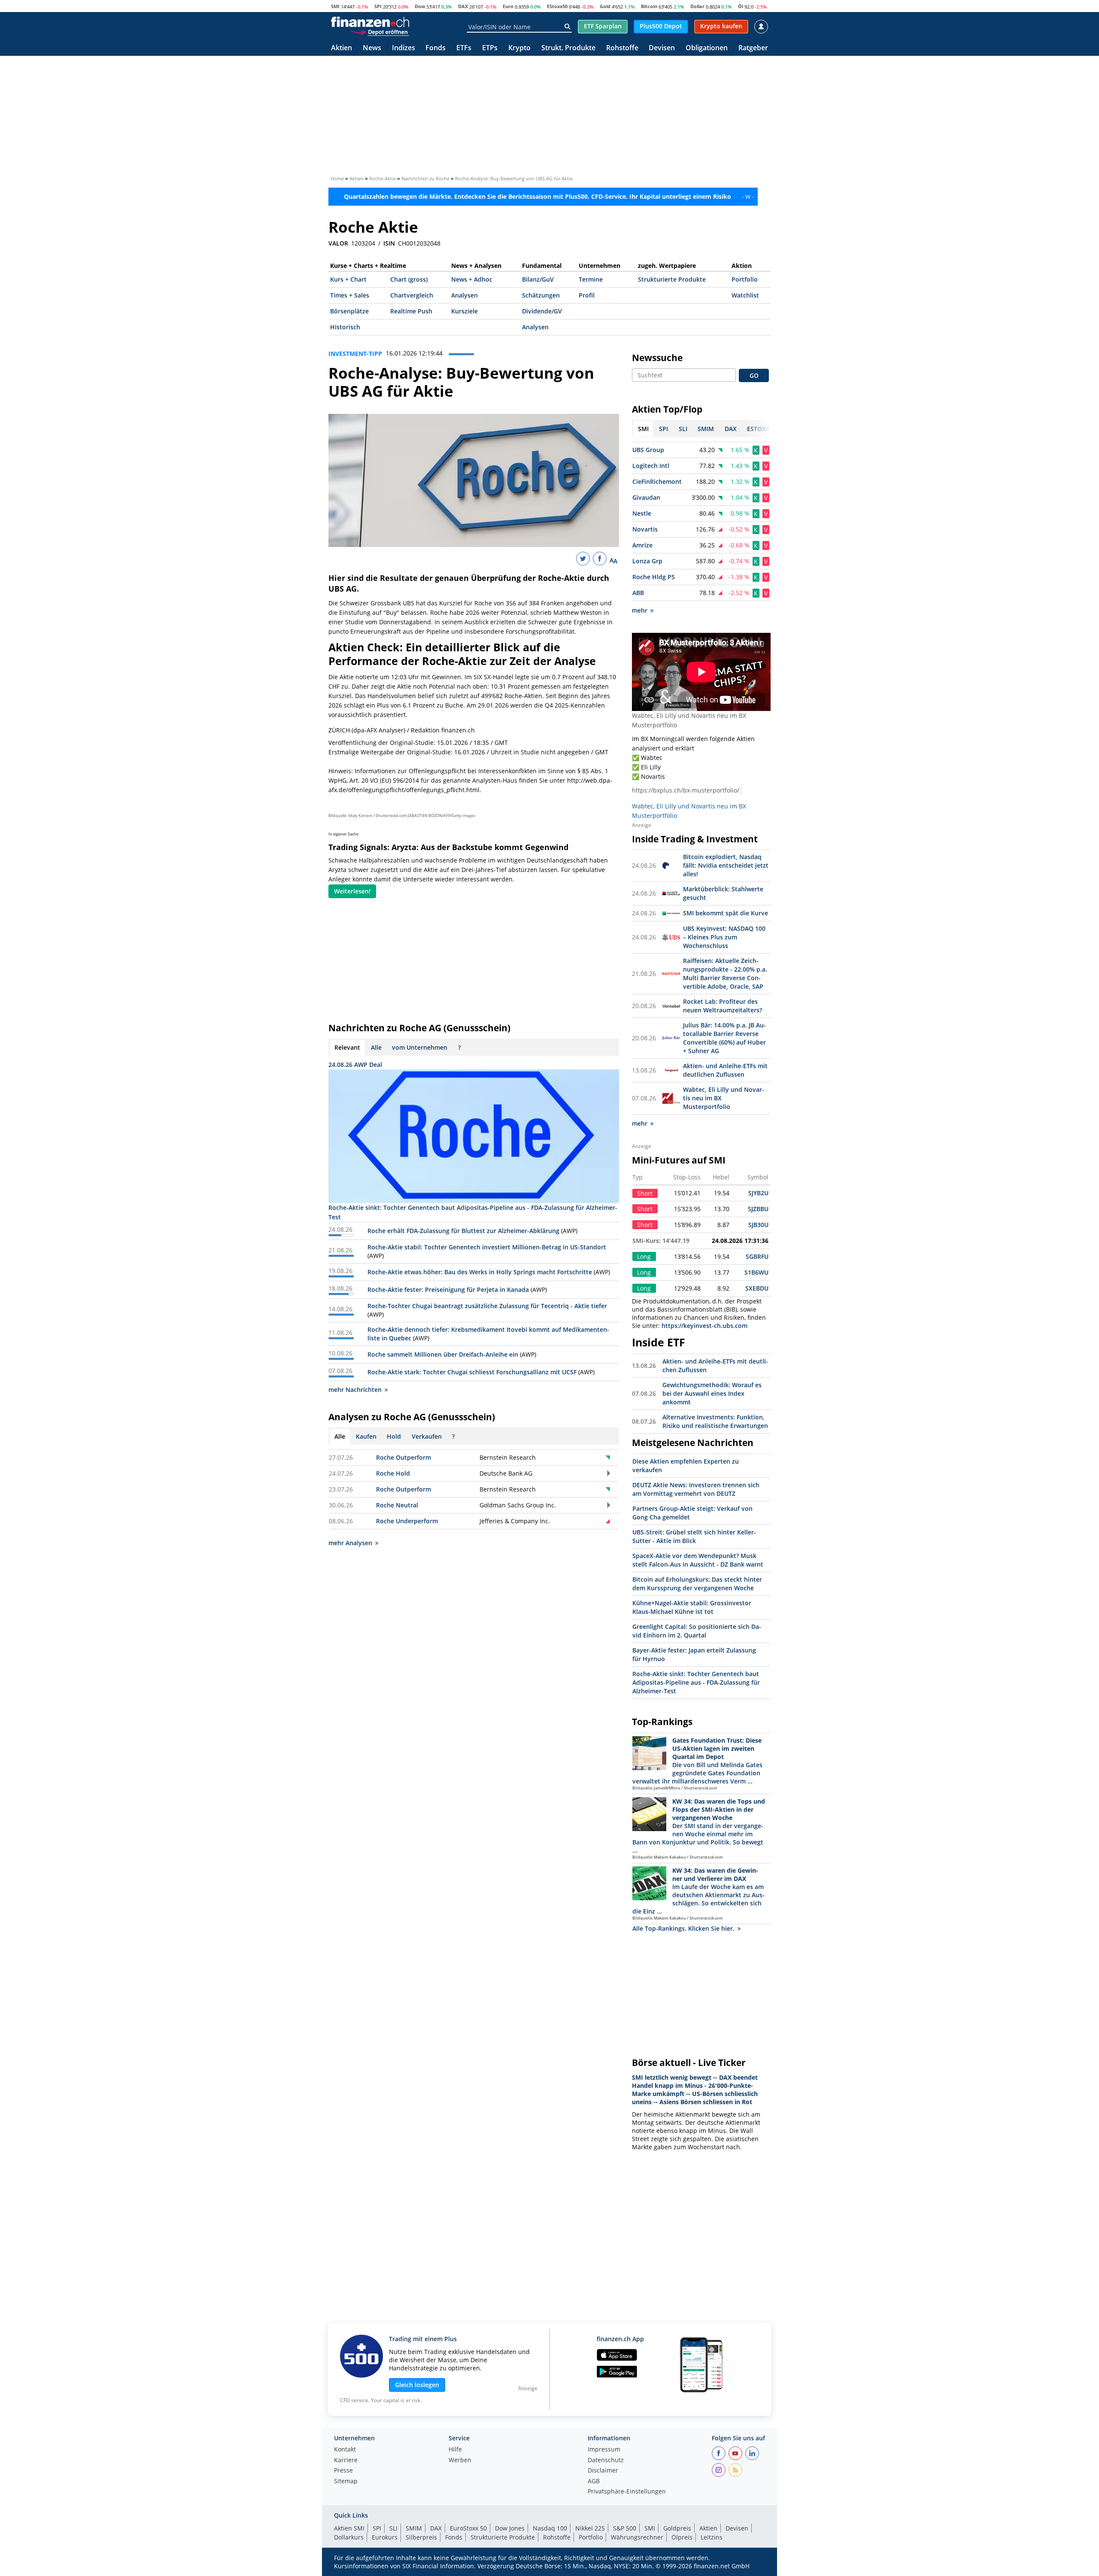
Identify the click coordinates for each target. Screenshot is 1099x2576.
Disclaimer (603, 2471)
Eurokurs (385, 2537)
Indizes (404, 48)
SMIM (414, 2528)
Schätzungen (541, 295)
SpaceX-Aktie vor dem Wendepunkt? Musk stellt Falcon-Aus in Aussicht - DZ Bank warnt (698, 1560)
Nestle (642, 513)
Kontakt (345, 2450)
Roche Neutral (397, 1505)
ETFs (464, 48)
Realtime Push (411, 311)
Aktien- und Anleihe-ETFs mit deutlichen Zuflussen (725, 1070)
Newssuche (657, 358)
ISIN (389, 243)
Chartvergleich (412, 295)
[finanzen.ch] (370, 22)
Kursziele (464, 311)
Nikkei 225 (590, 2528)
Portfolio (745, 279)
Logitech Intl (651, 466)
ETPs (490, 48)
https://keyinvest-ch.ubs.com (704, 1326)
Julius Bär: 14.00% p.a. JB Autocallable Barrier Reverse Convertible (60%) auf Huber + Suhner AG (724, 1038)
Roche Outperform (404, 1457)
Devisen (662, 48)
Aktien (342, 48)
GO (754, 375)
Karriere (346, 2461)
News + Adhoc (472, 279)
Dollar (697, 6)
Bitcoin (649, 6)
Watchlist (745, 295)
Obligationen (707, 48)
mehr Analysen (350, 1543)
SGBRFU (757, 1256)
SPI (378, 6)
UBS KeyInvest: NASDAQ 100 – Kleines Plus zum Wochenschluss (724, 937)
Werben (460, 2461)
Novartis (645, 529)
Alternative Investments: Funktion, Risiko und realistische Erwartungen (715, 1421)
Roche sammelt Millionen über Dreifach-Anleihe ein (443, 1354)
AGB (594, 2482)
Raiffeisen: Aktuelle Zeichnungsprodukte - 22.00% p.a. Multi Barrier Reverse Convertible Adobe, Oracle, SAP (725, 974)
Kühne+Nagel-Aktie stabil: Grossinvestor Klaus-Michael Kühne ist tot (692, 1607)
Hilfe (455, 2450)
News (372, 48)
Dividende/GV (542, 311)
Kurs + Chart (348, 279)
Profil (587, 295)
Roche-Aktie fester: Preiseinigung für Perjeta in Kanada (448, 1290)
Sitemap (346, 2482)
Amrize (642, 545)
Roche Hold (393, 1473)
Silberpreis (421, 2537)
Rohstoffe (622, 48)
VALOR (338, 243)
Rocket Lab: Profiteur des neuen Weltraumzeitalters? (723, 1006)
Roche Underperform (407, 1521)
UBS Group (648, 450)
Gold (605, 6)
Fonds (436, 48)
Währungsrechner (637, 2537)
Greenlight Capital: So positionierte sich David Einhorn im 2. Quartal (697, 1631)
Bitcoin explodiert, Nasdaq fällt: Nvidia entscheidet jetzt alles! (726, 865)
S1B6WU (756, 1272)
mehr (640, 610)
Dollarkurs (349, 2537)
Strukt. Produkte (568, 48)
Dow (420, 6)
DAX (463, 6)
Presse (343, 2471)
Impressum (604, 2450)
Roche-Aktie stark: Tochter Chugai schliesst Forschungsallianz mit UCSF (472, 1372)
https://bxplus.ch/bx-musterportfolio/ (686, 790)
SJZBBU (758, 1209)
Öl (741, 6)
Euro (508, 6)
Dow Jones (510, 2528)
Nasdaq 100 (550, 2528)
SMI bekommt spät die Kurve (726, 913)
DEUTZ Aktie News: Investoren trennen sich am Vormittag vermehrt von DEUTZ (696, 1489)
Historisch (345, 327)
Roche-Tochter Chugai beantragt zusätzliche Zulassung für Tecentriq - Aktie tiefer (487, 1306)
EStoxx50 (557, 6)
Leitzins (712, 2537)
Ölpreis (682, 2537)
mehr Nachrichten (355, 1390)
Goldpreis (677, 2528)
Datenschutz (606, 2461)
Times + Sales (350, 295)
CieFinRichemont (657, 481)
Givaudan (646, 497)
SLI (393, 2528)
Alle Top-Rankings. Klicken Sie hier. (683, 1928)
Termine (591, 279)
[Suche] (567, 27)
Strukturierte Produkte (672, 279)
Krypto (519, 48)
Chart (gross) (409, 279)
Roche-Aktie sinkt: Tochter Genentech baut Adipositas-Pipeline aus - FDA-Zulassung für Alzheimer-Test (696, 1682)
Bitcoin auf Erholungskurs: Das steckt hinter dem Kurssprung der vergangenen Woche (697, 1584)
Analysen (464, 295)
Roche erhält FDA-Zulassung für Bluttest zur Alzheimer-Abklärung (463, 1231)
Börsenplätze (349, 311)
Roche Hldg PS (654, 577)
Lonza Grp (647, 561)
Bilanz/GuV (538, 279)
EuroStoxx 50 (468, 2528)
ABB (638, 593)
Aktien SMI (349, 2528)
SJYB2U (758, 1193)
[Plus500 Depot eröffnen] (379, 32)
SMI (335, 6)
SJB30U (758, 1225)
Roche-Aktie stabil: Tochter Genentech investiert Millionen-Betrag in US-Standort (487, 1247)
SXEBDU (757, 1288)
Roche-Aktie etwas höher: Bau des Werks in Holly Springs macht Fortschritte (480, 1272)
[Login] (761, 27)
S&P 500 (625, 2528)
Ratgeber (753, 48)
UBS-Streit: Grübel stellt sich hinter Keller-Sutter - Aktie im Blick (694, 1536)
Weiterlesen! (352, 891)
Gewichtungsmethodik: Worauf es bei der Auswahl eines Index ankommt (712, 1393)
